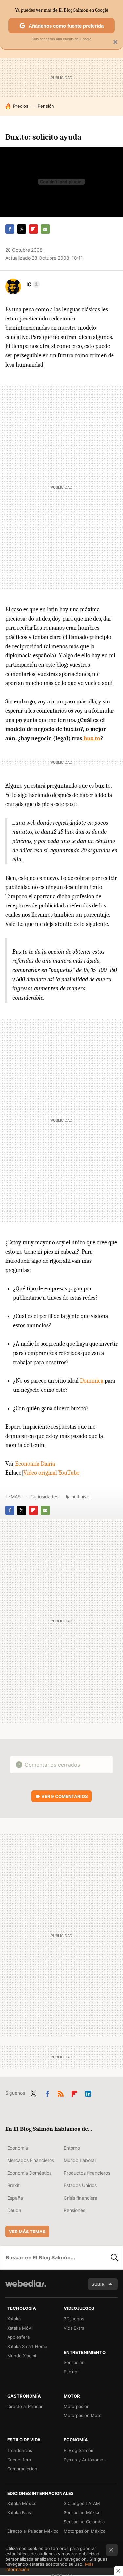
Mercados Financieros (31, 2160)
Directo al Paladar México (33, 2531)
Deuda (14, 2210)
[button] (32, 284)
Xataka (14, 2319)
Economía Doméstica (30, 2173)
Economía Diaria (35, 1464)
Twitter (22, 229)
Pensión (46, 106)
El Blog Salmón (79, 2450)
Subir (98, 2284)
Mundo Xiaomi (22, 2356)
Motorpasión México (85, 2531)
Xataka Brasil (20, 2512)
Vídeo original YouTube (51, 1473)
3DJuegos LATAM (82, 2503)
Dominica (92, 1381)
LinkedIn (88, 2092)
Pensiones (74, 2210)
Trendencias (20, 2450)
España (15, 2198)
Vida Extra (74, 2328)
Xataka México (22, 2503)
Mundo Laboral (80, 2160)
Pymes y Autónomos (85, 2460)
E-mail (45, 229)
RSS (61, 2092)
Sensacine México (82, 2512)
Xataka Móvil (20, 2328)
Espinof (71, 2372)
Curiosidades (44, 1497)
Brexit (13, 2185)
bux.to (91, 739)
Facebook (10, 229)
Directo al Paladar (25, 2406)
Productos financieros (87, 2173)
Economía (18, 2148)
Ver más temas (27, 2232)
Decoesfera (19, 2460)
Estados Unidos (80, 2185)
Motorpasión (77, 2406)
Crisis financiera (81, 2198)
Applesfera (18, 2337)
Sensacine (74, 2362)
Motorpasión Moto (83, 2415)
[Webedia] (26, 2288)
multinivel (80, 1497)
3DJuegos (74, 2319)
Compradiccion (22, 2469)
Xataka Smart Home (27, 2346)
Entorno (72, 2148)
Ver (65, 1796)
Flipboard (33, 229)
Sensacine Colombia (84, 2522)
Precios (21, 106)
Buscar (114, 2257)
